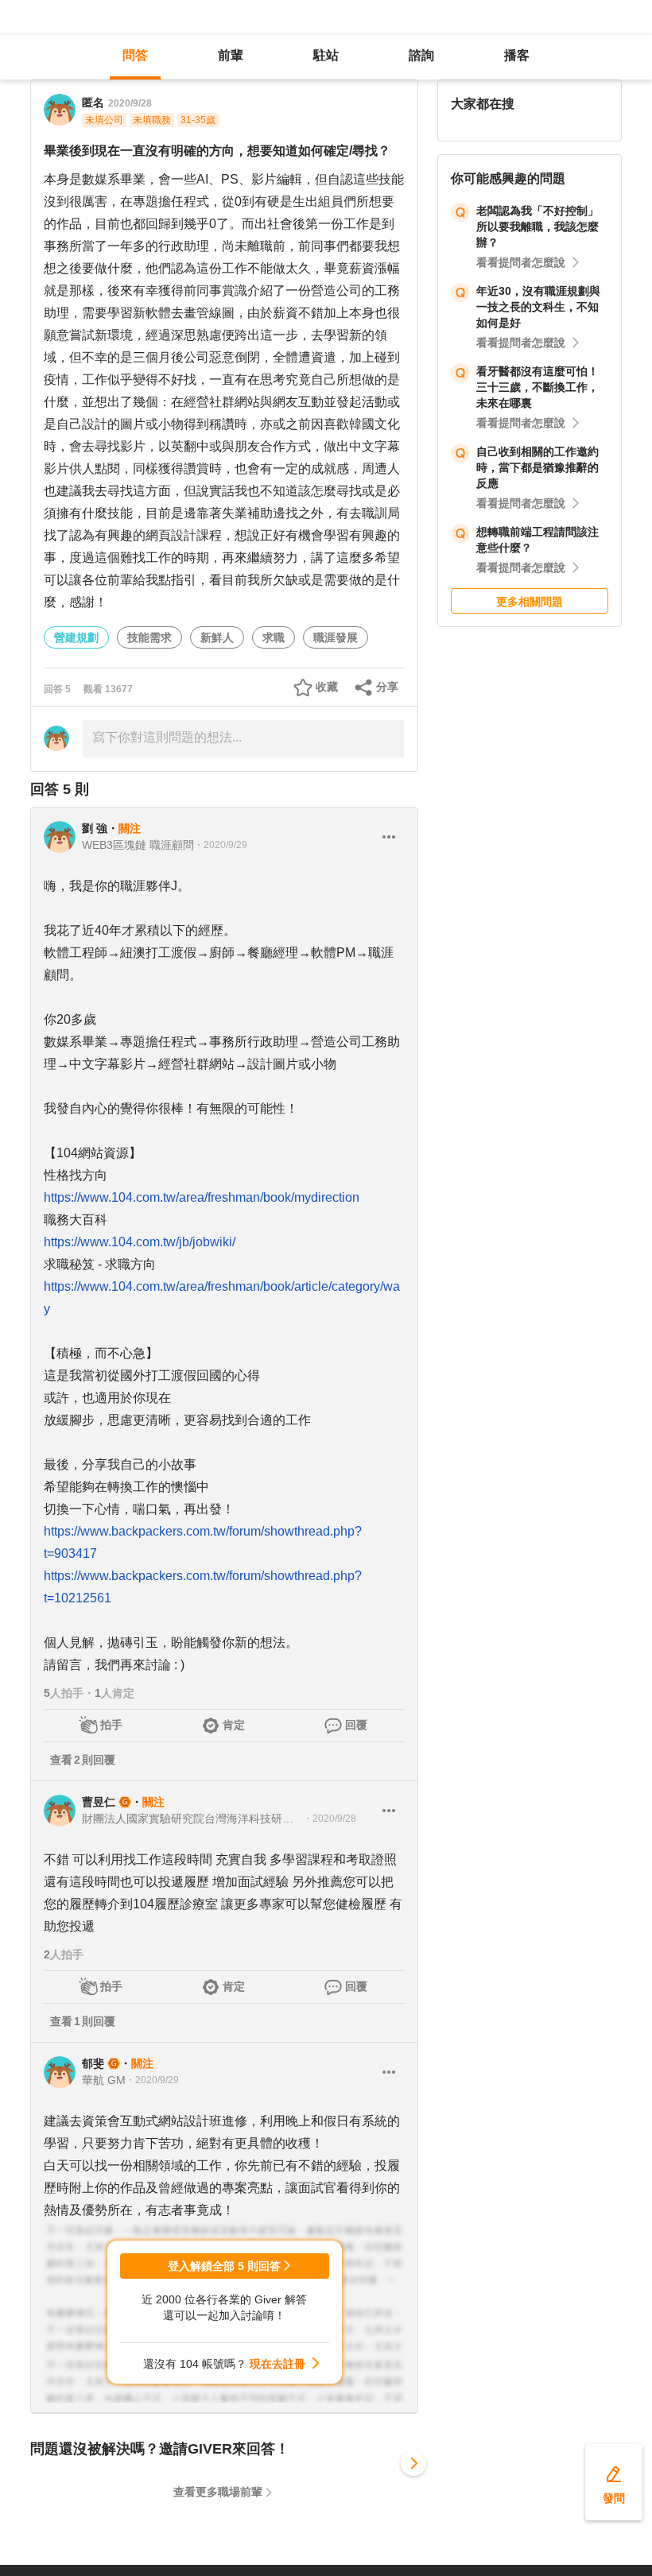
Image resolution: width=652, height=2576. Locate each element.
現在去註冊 (277, 2364)
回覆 (356, 1725)
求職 (274, 637)
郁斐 (93, 2063)
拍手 (111, 1725)
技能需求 (149, 637)
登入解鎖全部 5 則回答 (224, 2266)
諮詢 (421, 55)
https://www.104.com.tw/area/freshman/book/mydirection (202, 1197)
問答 (135, 55)
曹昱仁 (99, 1802)
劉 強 (95, 828)
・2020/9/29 (221, 845)
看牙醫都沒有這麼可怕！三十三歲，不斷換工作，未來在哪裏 (538, 387)
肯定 (234, 1725)
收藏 (327, 687)
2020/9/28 (130, 103)
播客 (517, 55)
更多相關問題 (530, 602)
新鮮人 (217, 637)
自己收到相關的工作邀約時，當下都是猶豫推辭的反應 (538, 467)
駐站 (326, 55)
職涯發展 (336, 637)
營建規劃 (76, 637)
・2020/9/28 (330, 1819)
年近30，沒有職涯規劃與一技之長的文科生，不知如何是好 (538, 307)
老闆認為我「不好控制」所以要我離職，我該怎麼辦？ (538, 227)
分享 (387, 687)
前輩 (231, 55)
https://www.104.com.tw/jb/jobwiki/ (140, 1242)
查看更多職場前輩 (218, 2492)
